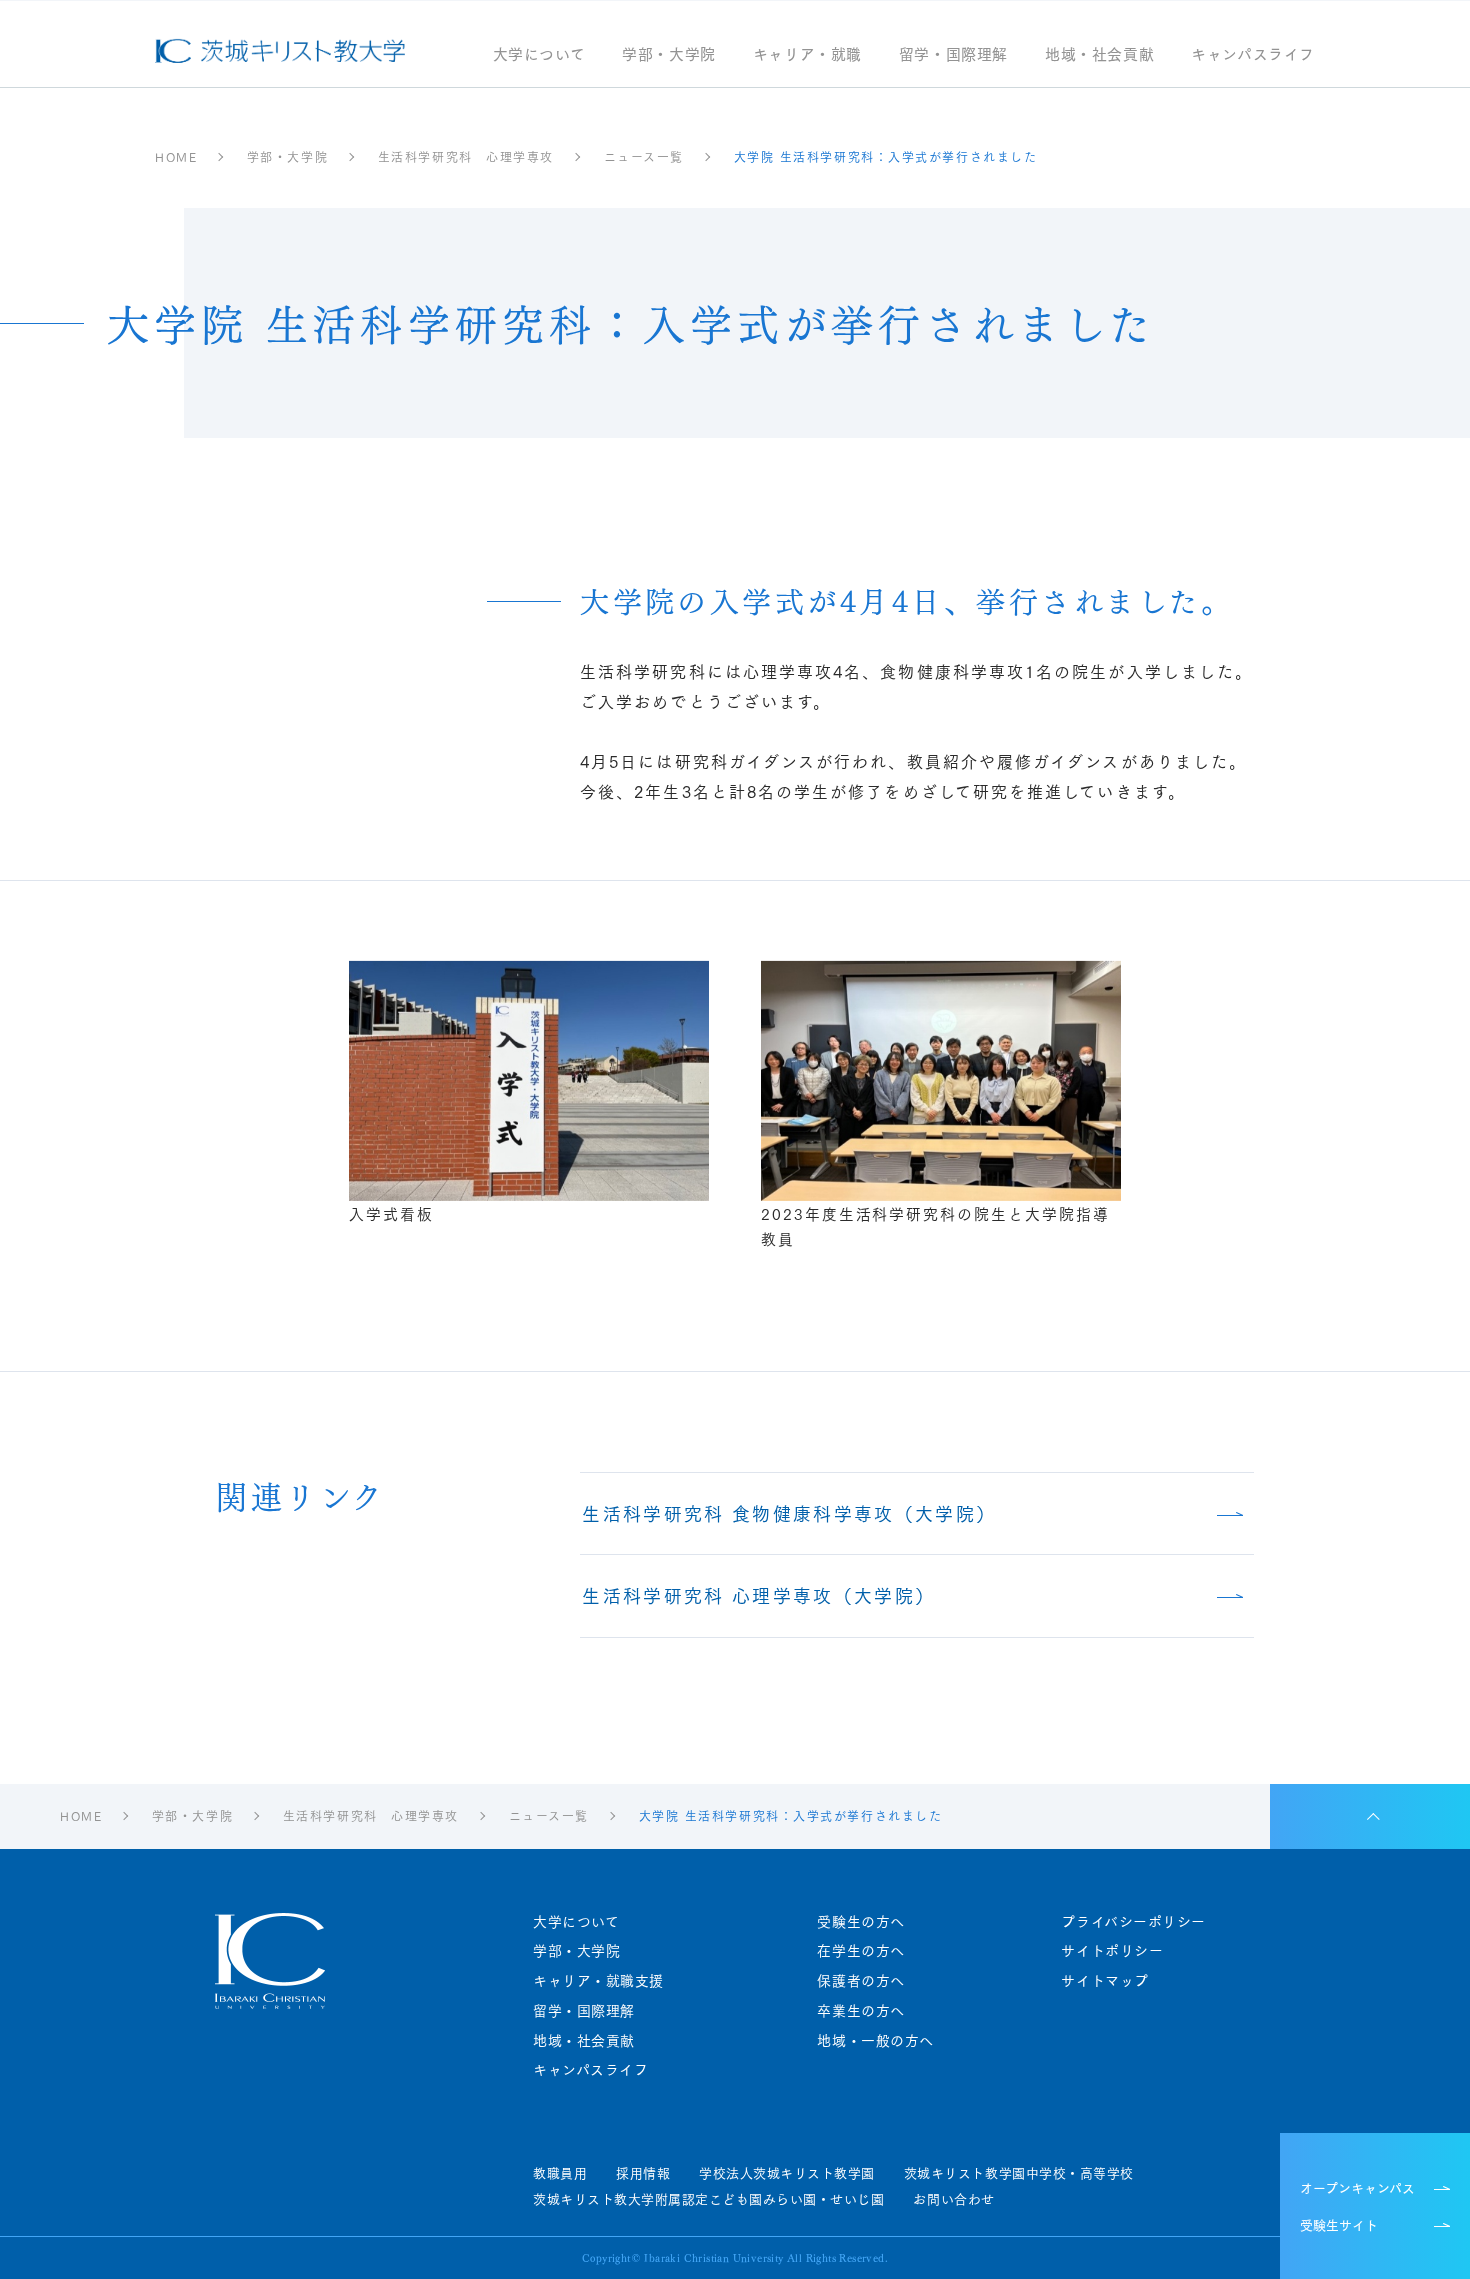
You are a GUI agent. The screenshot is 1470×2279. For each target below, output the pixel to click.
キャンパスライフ (1253, 55)
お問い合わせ (953, 2199)
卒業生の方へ (860, 2010)
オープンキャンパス (1357, 2187)
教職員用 (560, 2173)
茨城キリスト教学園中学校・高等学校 (1019, 2173)
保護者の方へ (860, 1980)
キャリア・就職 (807, 55)
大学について (539, 55)
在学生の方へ (860, 1950)
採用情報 (643, 2173)
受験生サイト (1339, 2224)
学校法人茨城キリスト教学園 (787, 2173)
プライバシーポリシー (1133, 1921)
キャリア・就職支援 (598, 1980)
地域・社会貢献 (1099, 55)
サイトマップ (1104, 1980)
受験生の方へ (860, 1921)
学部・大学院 (669, 55)
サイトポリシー (1112, 1950)
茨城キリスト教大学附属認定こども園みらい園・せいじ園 (708, 2199)
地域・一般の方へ (875, 2040)
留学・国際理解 (953, 55)
